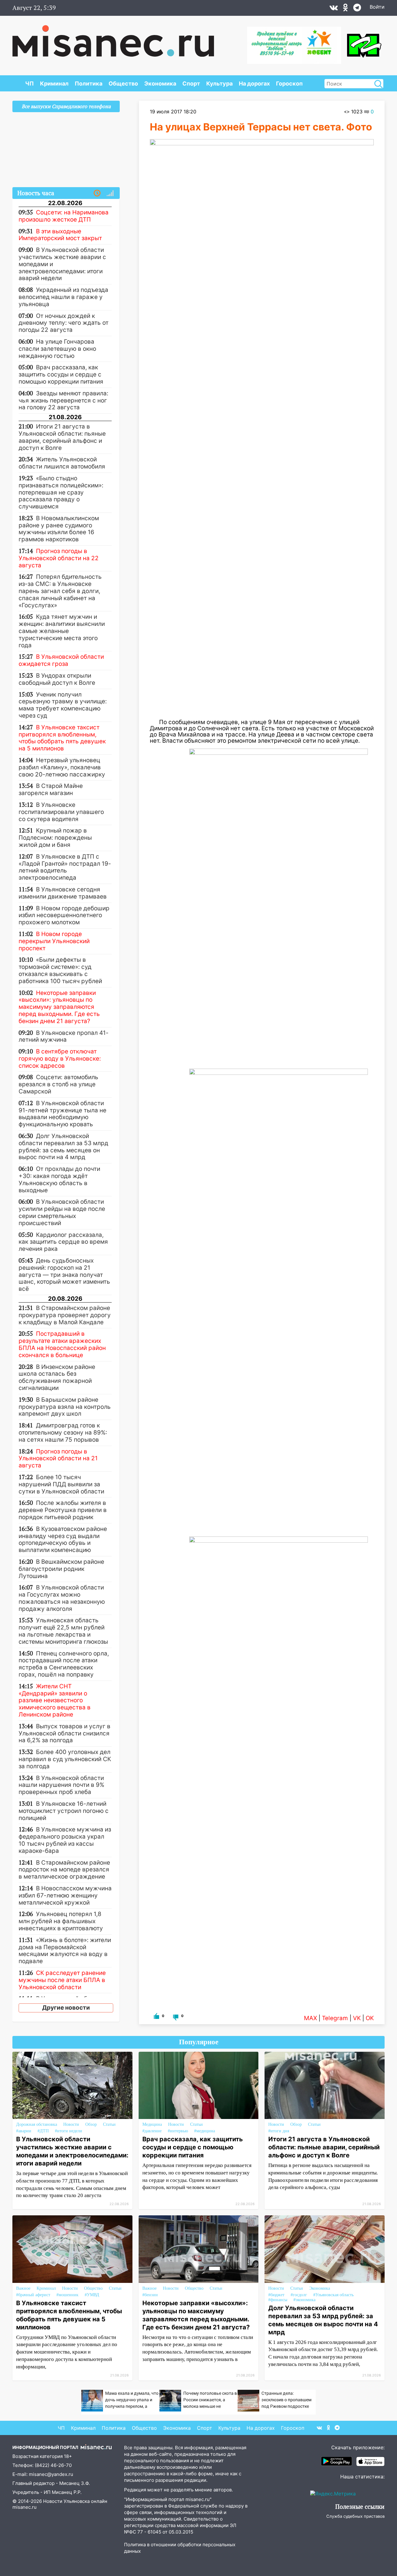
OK (370, 2018)
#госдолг (299, 2295)
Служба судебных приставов (355, 2516)
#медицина (205, 2131)
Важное (23, 2288)
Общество (123, 84)
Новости (71, 2124)
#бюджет (276, 2295)
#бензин (150, 2295)
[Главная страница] (113, 38)
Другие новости (66, 2008)
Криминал (54, 84)
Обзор (91, 2124)
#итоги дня (279, 2131)
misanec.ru (25, 2507)
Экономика (160, 84)
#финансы (278, 2300)
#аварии (24, 2131)
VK (357, 2018)
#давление (152, 2131)
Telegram (335, 2018)
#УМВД (92, 2295)
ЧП (29, 84)
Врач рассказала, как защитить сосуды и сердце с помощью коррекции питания (193, 2147)
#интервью (178, 2131)
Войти (377, 7)
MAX (310, 2018)
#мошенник (67, 2295)
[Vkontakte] (334, 9)
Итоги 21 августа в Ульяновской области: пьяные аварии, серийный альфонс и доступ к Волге (324, 2147)
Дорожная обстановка (37, 2124)
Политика (89, 84)
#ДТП (43, 2131)
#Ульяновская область (333, 2295)
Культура (219, 84)
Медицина (152, 2124)
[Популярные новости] (110, 193)
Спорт (191, 84)
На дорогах (254, 84)
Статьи (109, 2124)
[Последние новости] (97, 193)
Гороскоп (289, 84)
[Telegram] (357, 9)
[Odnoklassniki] (346, 9)
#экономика (304, 2300)
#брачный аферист (33, 2295)
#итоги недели (69, 2131)
